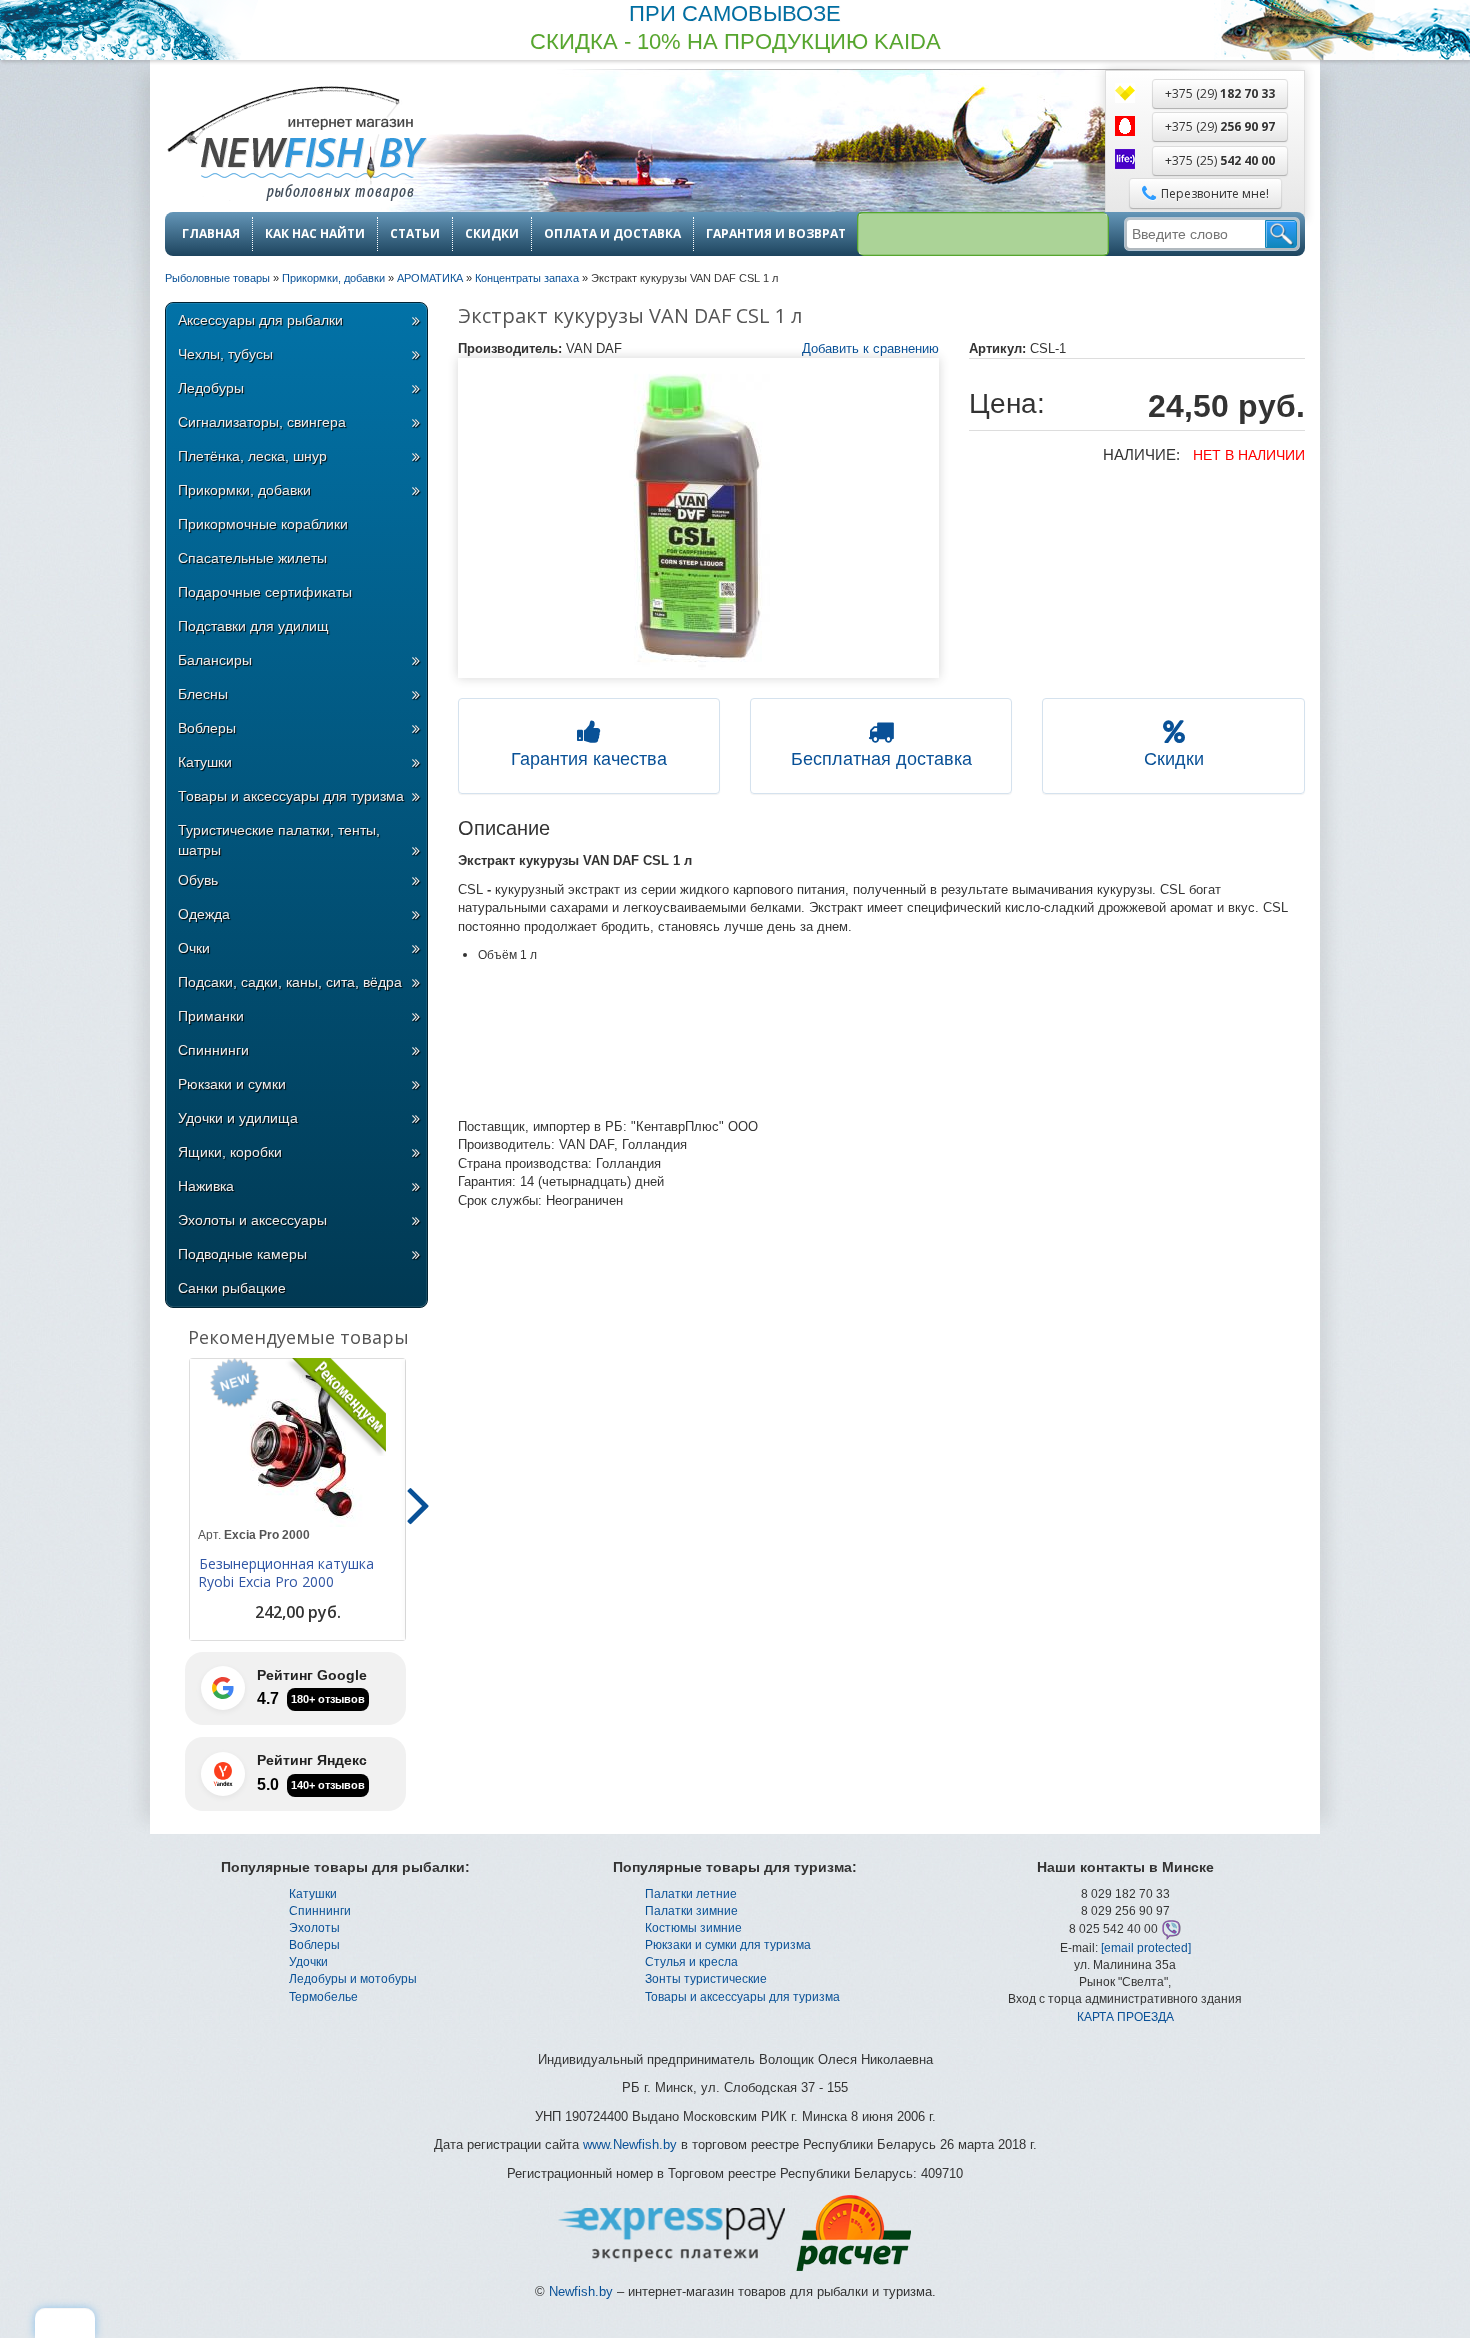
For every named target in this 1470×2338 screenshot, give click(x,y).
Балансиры (215, 660)
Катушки (205, 762)
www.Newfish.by (630, 2144)
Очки (194, 948)
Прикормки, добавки (244, 490)
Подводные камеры (242, 1254)
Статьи (415, 234)
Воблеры (207, 728)
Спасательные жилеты (252, 558)
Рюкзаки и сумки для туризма (728, 1945)
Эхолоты (314, 1928)
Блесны (203, 694)
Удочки (308, 1962)
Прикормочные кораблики (263, 524)
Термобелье (323, 1997)
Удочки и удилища (238, 1118)
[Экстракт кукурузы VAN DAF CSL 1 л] (699, 518)
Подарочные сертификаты (265, 592)
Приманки (211, 1016)
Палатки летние (691, 1894)
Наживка (206, 1186)
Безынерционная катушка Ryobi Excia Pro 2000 (286, 1573)
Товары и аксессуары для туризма (291, 796)
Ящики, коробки (230, 1152)
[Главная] (296, 145)
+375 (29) (1220, 93)
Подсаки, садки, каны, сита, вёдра (290, 982)
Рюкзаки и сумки (232, 1084)
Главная (211, 234)
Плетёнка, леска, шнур (252, 456)
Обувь (198, 880)
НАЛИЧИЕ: (1141, 454)
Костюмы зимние (693, 1928)
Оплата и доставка (612, 234)
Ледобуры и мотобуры (353, 1979)
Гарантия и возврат (776, 234)
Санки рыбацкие (232, 1288)
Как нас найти (315, 234)
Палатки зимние (691, 1911)
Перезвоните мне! (1215, 193)
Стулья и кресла (691, 1962)
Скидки (492, 234)
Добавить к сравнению (870, 348)
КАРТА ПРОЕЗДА (1125, 2017)
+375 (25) (1220, 160)
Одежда (204, 914)
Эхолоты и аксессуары (252, 1220)
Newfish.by (581, 2291)
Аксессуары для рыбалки (260, 320)
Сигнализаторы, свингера (262, 422)
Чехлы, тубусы (225, 354)
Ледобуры (211, 388)
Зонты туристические (706, 1979)
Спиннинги (213, 1050)
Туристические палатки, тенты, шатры (279, 840)
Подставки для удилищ (253, 626)
